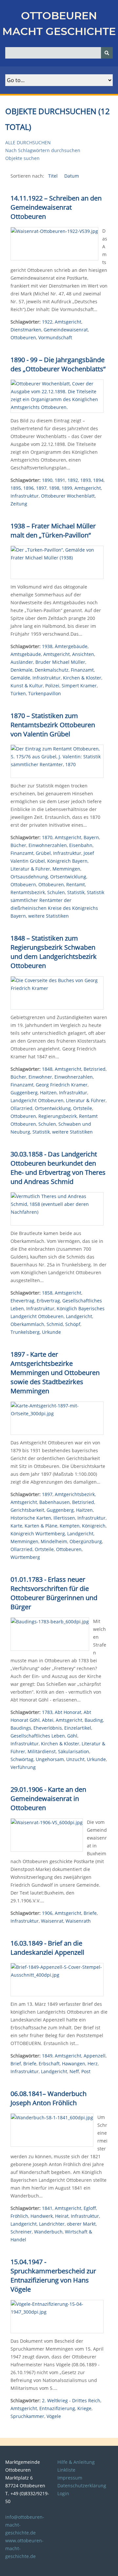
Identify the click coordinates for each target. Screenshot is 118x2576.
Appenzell (95, 2056)
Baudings (21, 1728)
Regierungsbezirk (58, 1116)
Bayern (91, 837)
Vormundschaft (55, 337)
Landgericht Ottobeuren (37, 1100)
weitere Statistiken (49, 916)
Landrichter (52, 2224)
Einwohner (40, 1077)
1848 (47, 1069)
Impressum (70, 2478)
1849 (47, 2056)
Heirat (62, 2216)
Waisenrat (52, 1921)
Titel (54, 176)
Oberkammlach (27, 1324)
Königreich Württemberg (38, 1534)
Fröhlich (19, 2216)
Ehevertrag (22, 1301)
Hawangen (74, 2064)
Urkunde (51, 1332)
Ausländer (22, 662)
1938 (47, 646)
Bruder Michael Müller (60, 662)
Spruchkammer (27, 2416)
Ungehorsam (50, 1759)
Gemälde (20, 678)
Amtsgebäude (26, 654)
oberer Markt (81, 2224)
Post (86, 2071)
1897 (41, 488)
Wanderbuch (48, 2232)
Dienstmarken (26, 330)
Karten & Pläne (41, 1526)
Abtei (48, 1720)
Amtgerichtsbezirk (75, 1494)
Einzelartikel (78, 1728)
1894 (98, 480)
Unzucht (75, 1759)
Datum (72, 176)
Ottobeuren (23, 337)
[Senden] (107, 53)
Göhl (72, 1736)
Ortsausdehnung (29, 877)
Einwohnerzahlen (48, 845)
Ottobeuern (23, 884)
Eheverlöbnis (48, 1728)
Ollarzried (21, 1108)
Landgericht (79, 1316)
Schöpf (73, 1324)
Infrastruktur (25, 496)
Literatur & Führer (30, 869)
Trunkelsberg (25, 1332)
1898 (54, 488)
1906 (47, 1913)
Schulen (56, 892)
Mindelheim (54, 1541)
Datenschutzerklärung (82, 2486)
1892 (73, 480)
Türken (18, 693)
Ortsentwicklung (68, 877)
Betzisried (95, 1069)
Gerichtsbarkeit (27, 1510)
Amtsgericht (68, 322)
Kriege (84, 2408)
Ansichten (83, 654)
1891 (60, 480)
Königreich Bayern (67, 861)
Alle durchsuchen (28, 142)
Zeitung (19, 504)
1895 (16, 488)
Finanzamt (82, 670)
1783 (47, 1712)
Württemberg (25, 1557)
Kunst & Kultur (27, 686)
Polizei (52, 686)
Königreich (94, 1526)
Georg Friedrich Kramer (62, 1085)
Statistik (76, 892)
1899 (67, 488)
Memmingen (66, 869)
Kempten (70, 1526)
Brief (16, 2064)
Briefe (90, 1913)
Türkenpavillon (45, 693)
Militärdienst (42, 1751)
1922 (47, 322)
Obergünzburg (86, 1541)
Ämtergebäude (71, 646)
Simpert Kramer (79, 686)
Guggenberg (24, 1093)
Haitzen (48, 1093)
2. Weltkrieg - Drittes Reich (71, 2400)
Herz (93, 2064)
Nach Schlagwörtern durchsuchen (43, 150)
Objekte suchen (22, 158)
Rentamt (76, 884)
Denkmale (21, 670)
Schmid (55, 1324)
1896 (29, 488)
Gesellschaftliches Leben (38, 1736)
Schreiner (21, 2232)
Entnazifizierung (57, 2408)
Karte (16, 1526)
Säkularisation (74, 1751)
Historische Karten (31, 1518)
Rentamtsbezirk (28, 892)
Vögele (54, 2416)
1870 (47, 837)
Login (63, 2493)
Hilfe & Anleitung (76, 2462)
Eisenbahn (81, 845)
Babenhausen (55, 1502)
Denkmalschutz (52, 670)
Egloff (90, 2208)
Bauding (94, 1720)
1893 (86, 480)
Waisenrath (78, 1921)
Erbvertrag (48, 1301)
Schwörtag (22, 1759)
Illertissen (64, 1518)
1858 (47, 1293)
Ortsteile (83, 1108)
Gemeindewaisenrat (66, 330)
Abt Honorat (68, 1712)
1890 (47, 480)
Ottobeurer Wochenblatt (68, 496)
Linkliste (66, 2470)
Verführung (23, 1767)
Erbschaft (49, 2064)
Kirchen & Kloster (82, 678)
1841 (47, 2208)
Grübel (43, 853)
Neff (74, 2071)
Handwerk (42, 2216)
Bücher (18, 845)
